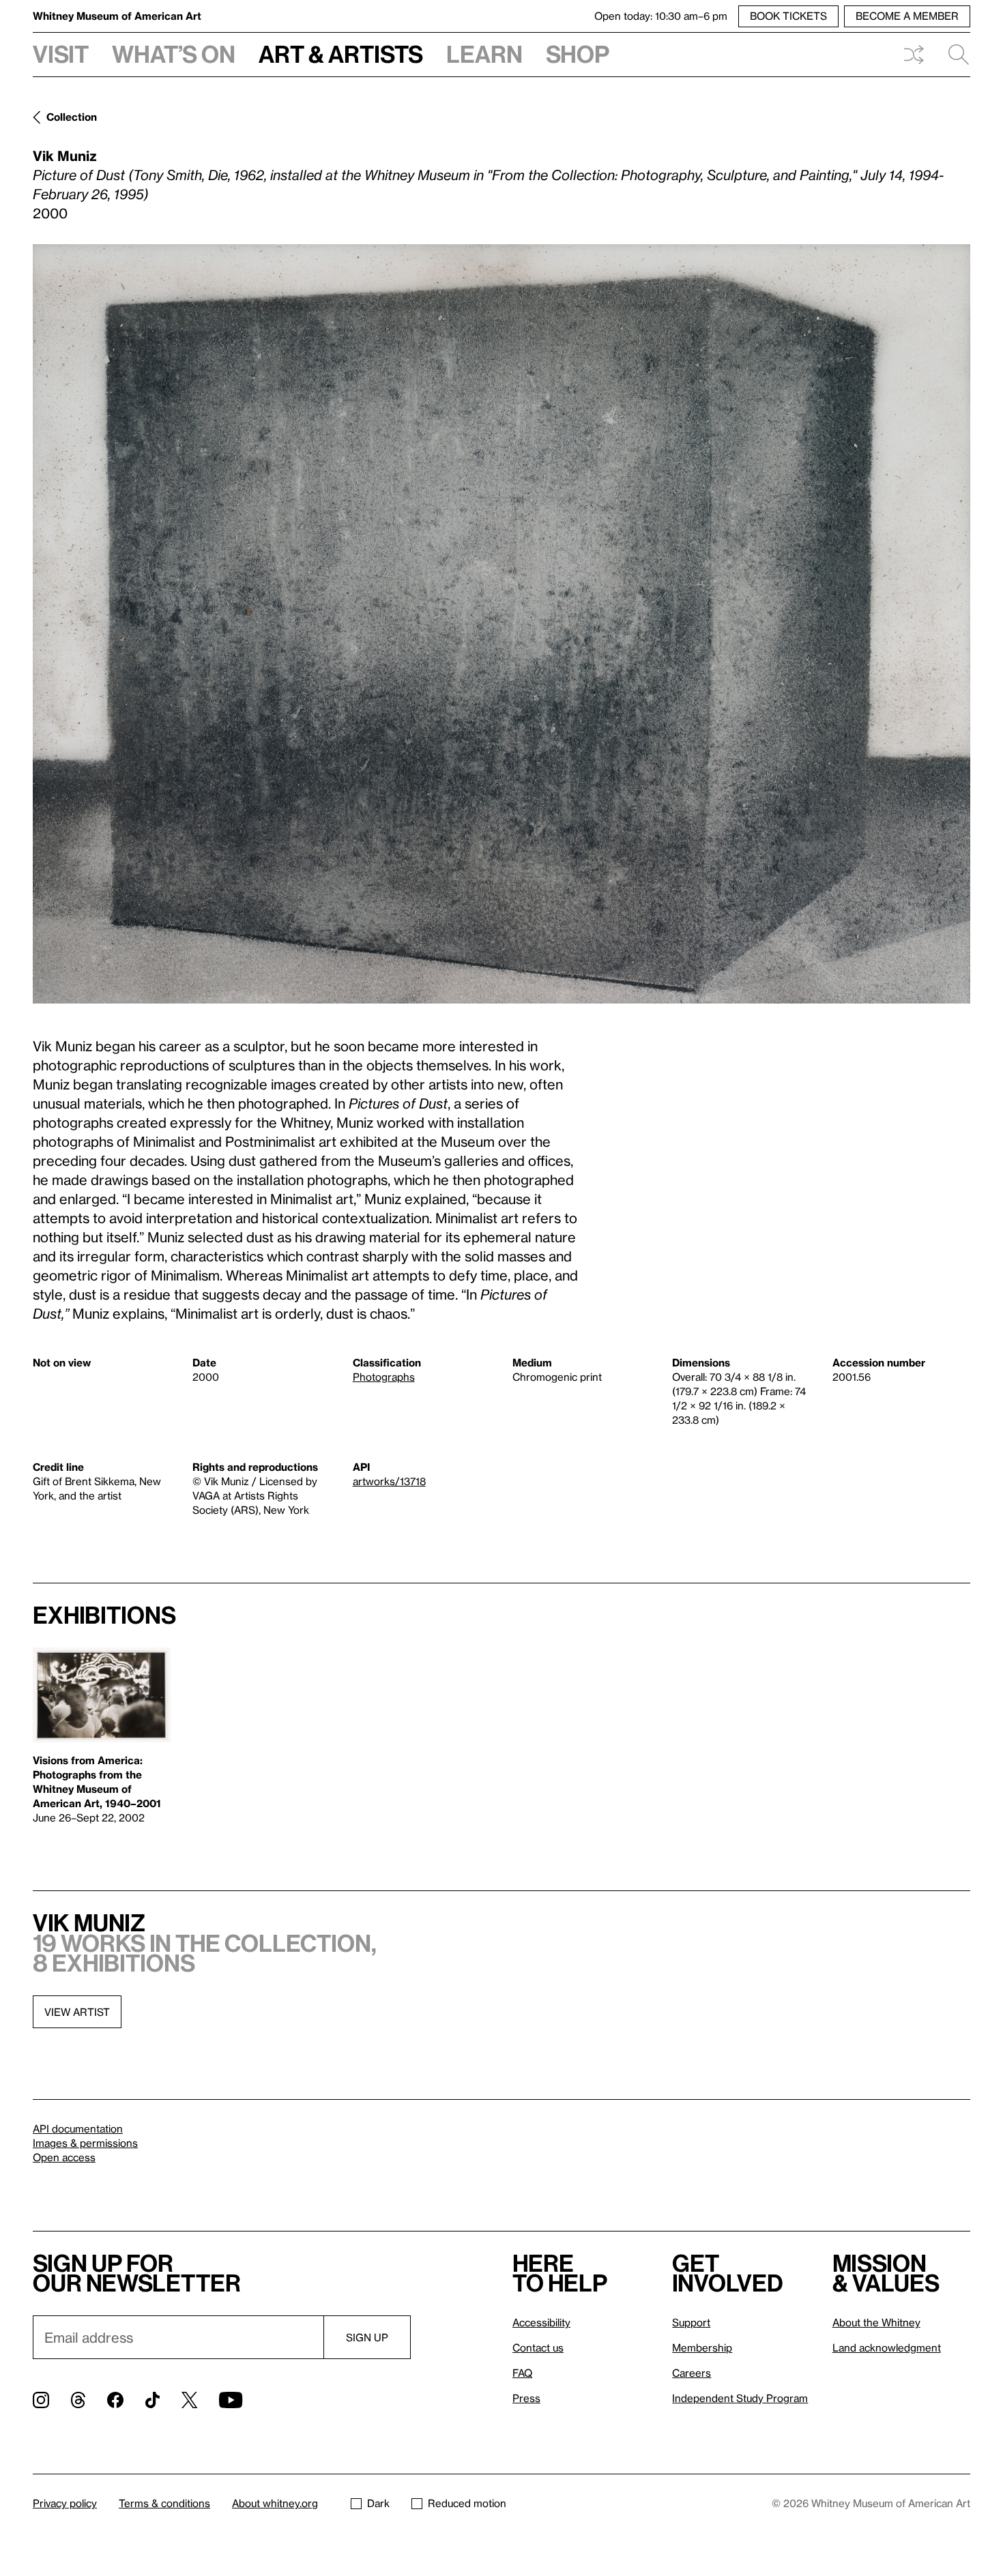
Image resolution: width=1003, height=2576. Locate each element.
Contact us (538, 2347)
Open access (64, 2157)
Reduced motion (467, 2503)
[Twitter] (189, 2400)
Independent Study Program (740, 2398)
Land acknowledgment (887, 2347)
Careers (692, 2373)
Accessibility (541, 2322)
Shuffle (914, 55)
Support (691, 2322)
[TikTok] (152, 2400)
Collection (72, 117)
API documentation (78, 2128)
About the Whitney (876, 2322)
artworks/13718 (389, 1481)
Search (953, 55)
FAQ (522, 2373)
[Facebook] (115, 2400)
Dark (378, 2503)
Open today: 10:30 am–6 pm (661, 16)
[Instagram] (41, 2400)
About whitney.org (275, 2503)
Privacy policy (65, 2503)
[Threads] (78, 2400)
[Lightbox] (501, 624)
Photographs (384, 1377)
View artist (77, 2012)
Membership (702, 2347)
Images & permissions (85, 2143)
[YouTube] (231, 2400)
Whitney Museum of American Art (117, 16)
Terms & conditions (164, 2503)
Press (526, 2398)
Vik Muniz (65, 156)
